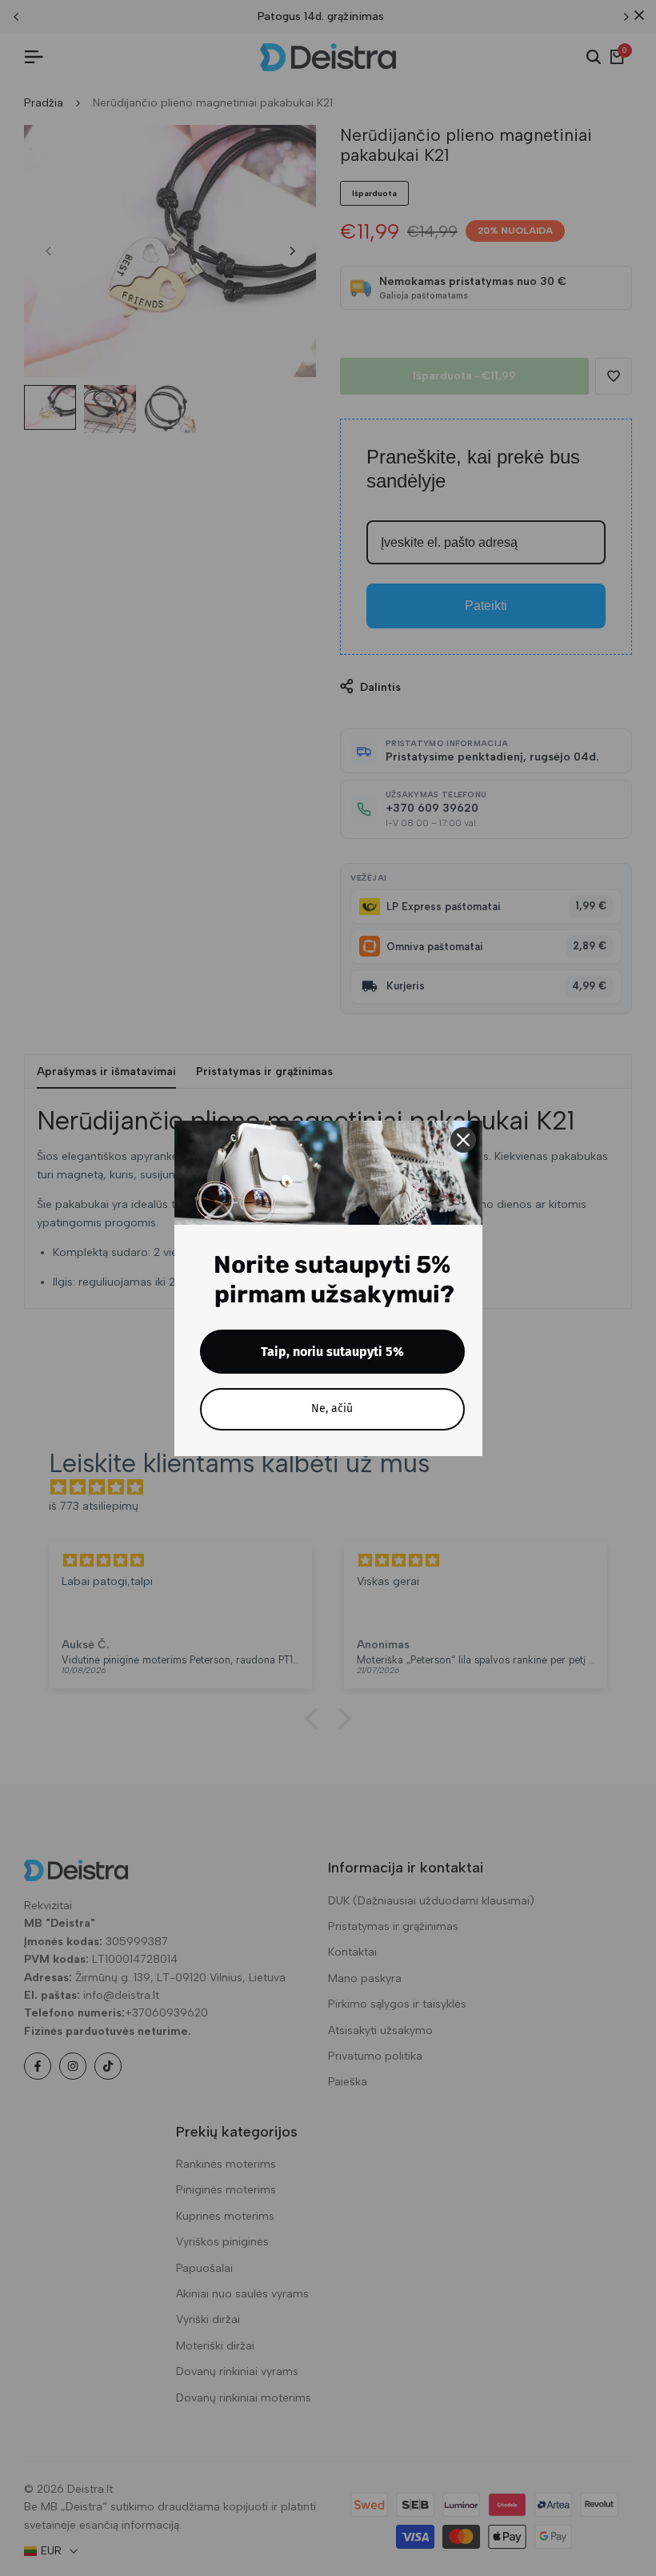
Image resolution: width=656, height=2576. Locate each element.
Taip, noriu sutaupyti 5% (332, 1352)
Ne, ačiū (332, 1408)
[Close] (463, 1140)
